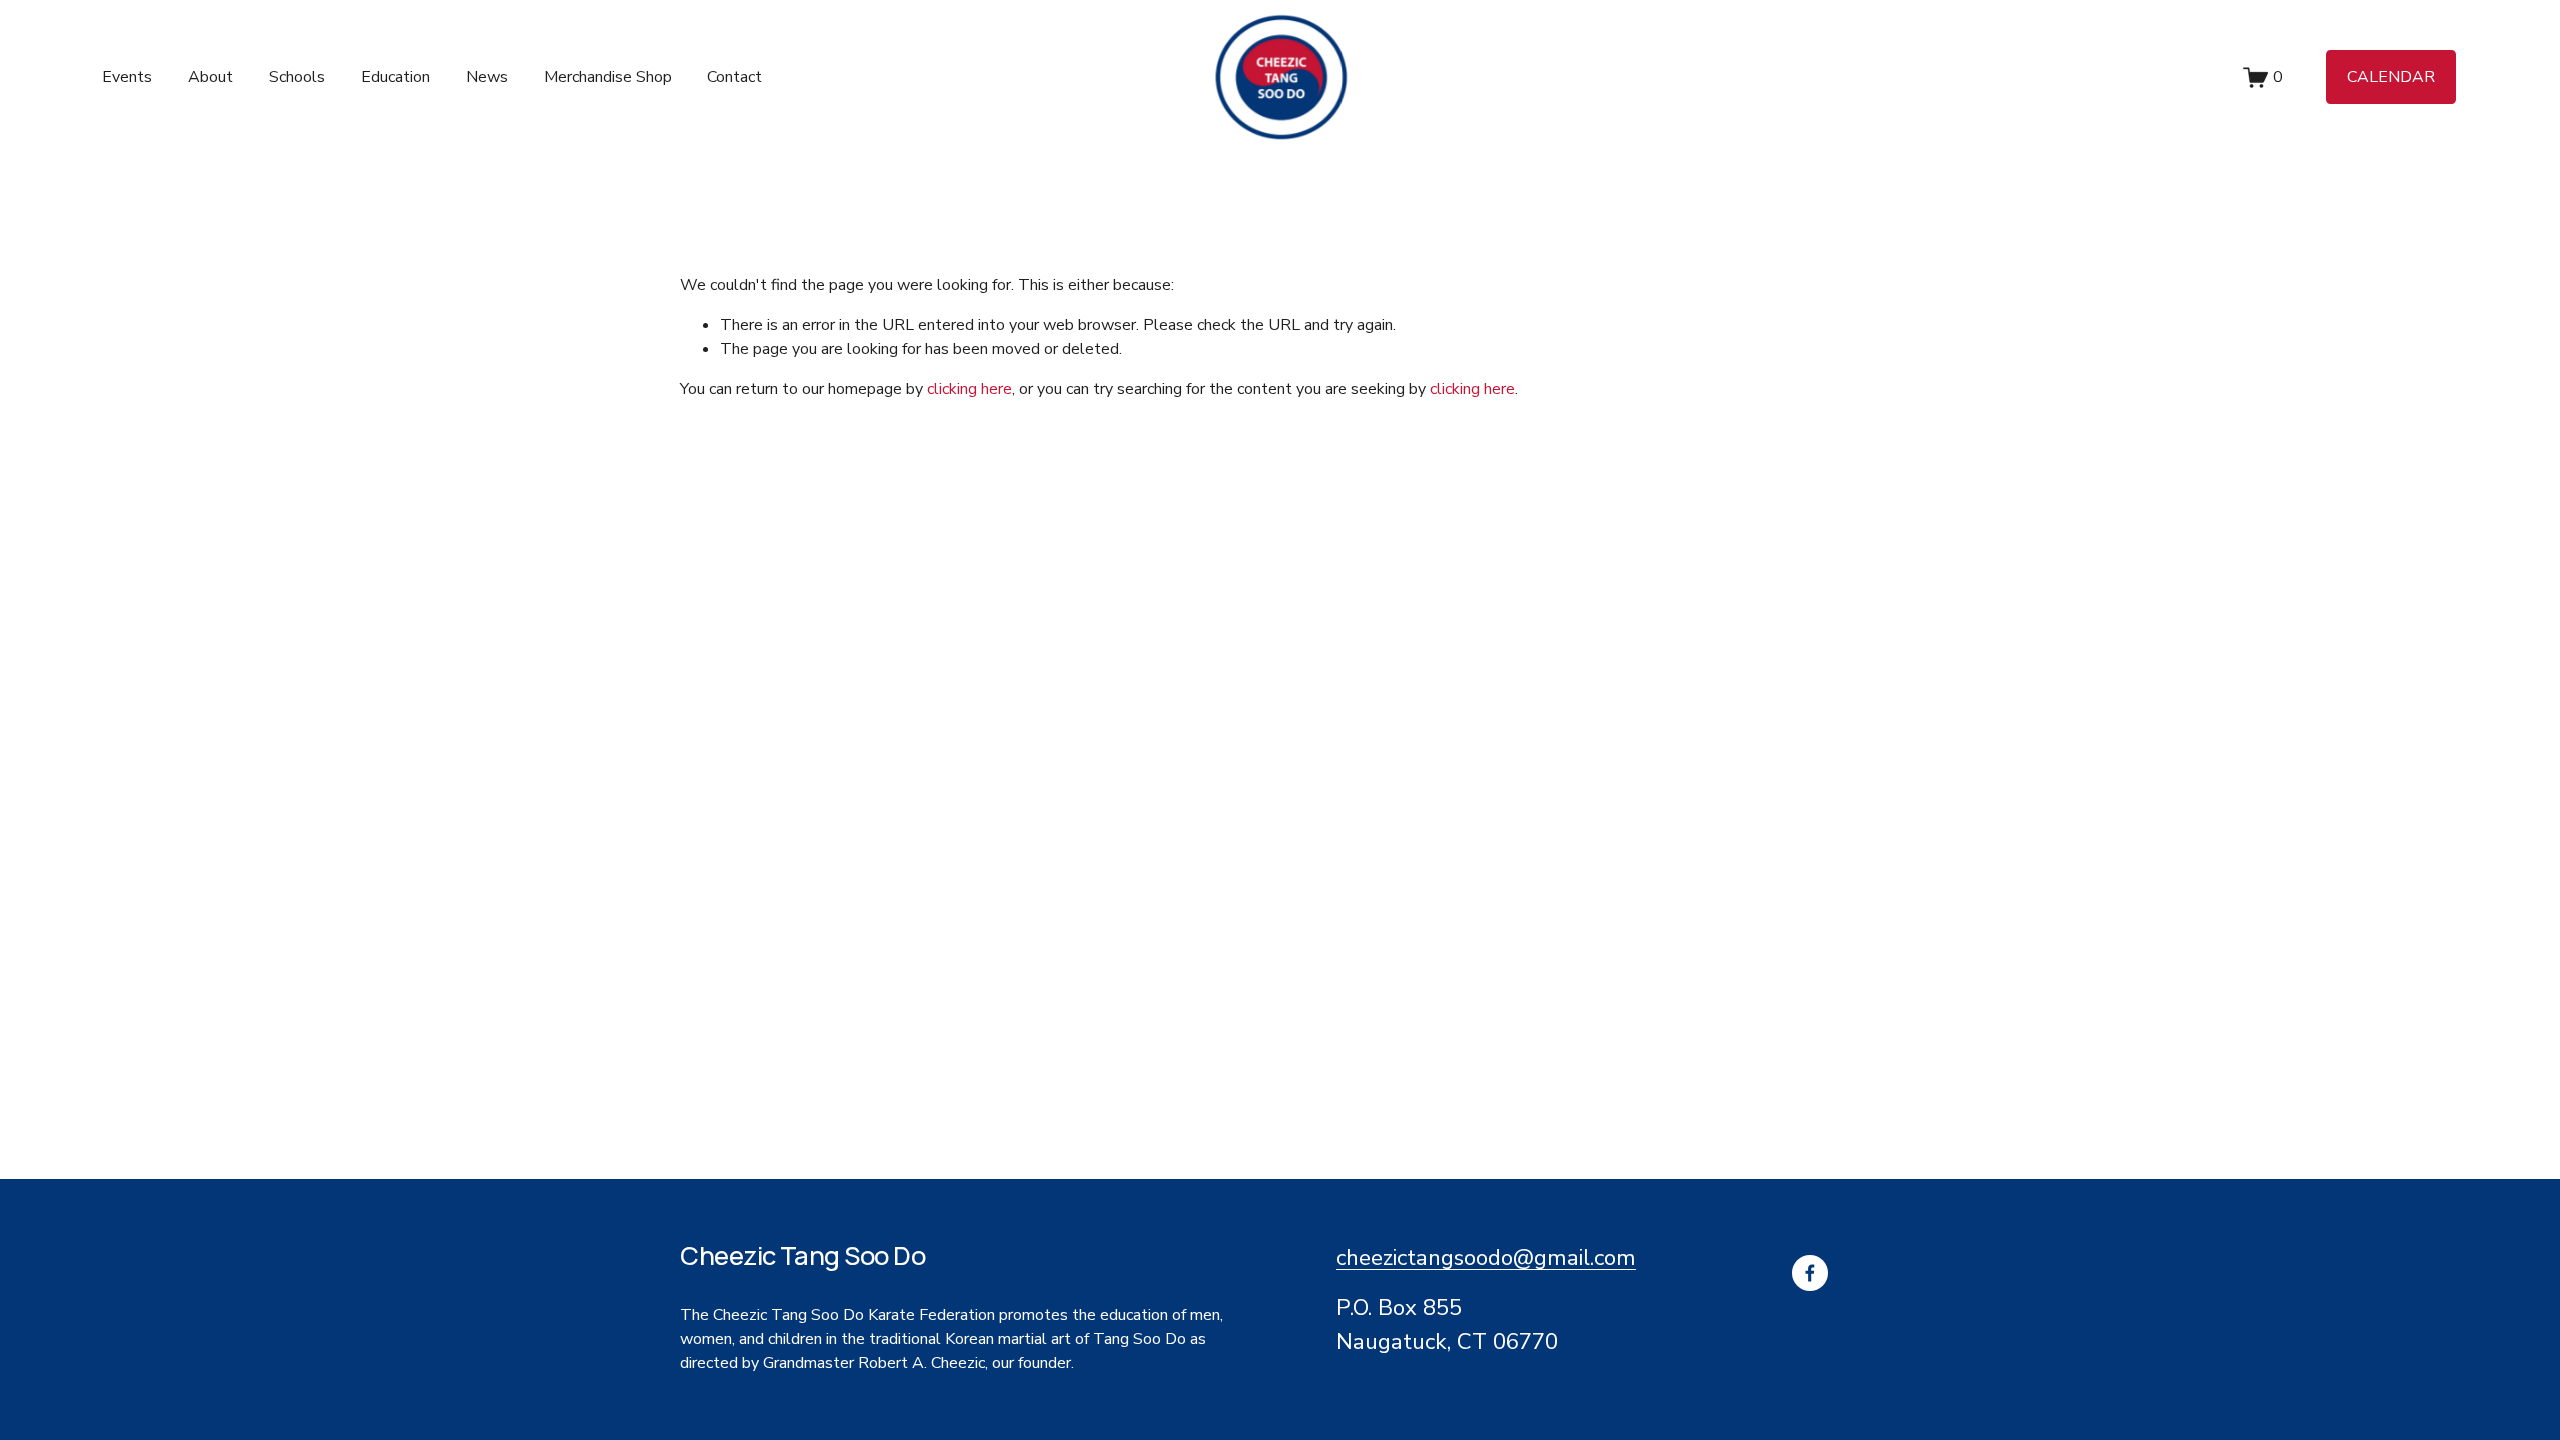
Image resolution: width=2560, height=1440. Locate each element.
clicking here (969, 389)
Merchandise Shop (608, 77)
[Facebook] (1810, 1273)
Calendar (2391, 77)
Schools (297, 77)
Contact (734, 77)
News (487, 77)
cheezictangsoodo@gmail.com (1486, 1257)
